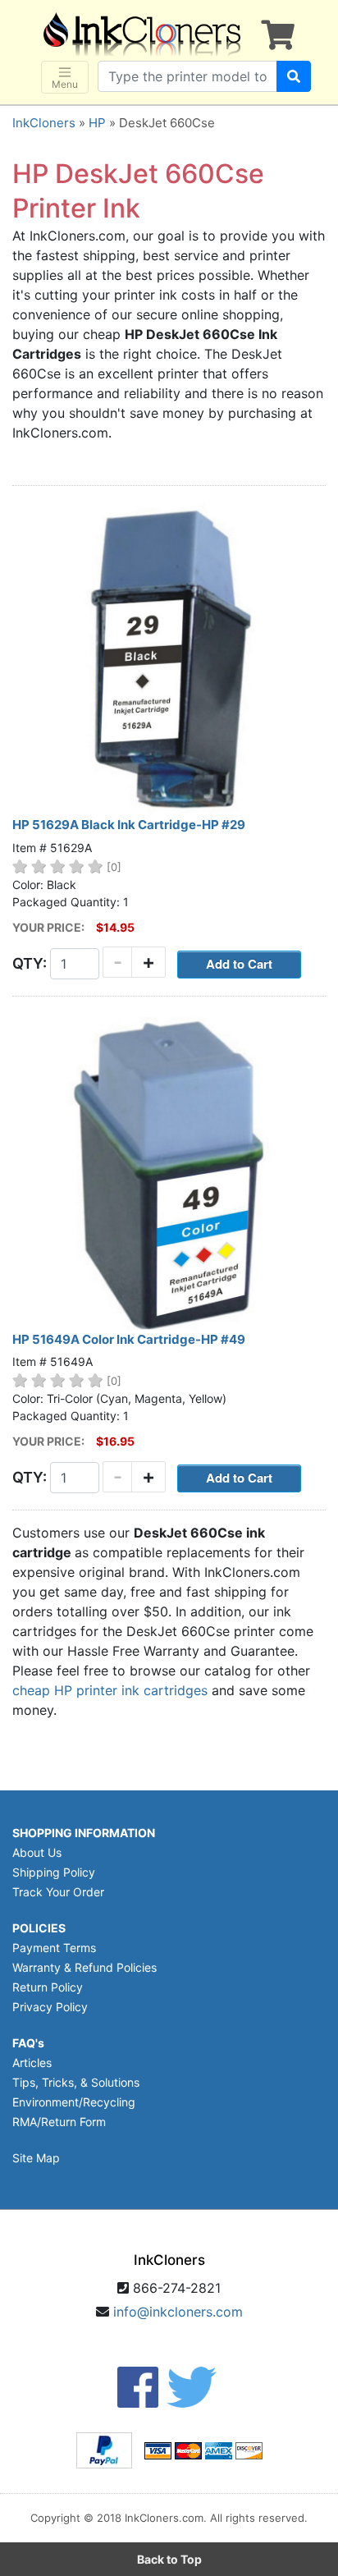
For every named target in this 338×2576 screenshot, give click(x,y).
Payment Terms (54, 1948)
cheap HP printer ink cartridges (110, 1690)
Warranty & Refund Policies (84, 1967)
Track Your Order (58, 1892)
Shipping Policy (54, 1872)
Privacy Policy (50, 2007)
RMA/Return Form (59, 2122)
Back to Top (169, 2559)
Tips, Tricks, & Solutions (76, 2082)
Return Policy (48, 1987)
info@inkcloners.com (178, 2312)
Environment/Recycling (74, 2102)
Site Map (36, 2158)
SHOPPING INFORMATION (84, 1833)
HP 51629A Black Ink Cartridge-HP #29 (129, 825)
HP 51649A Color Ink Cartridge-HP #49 (129, 1339)
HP (97, 123)
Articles (32, 2063)
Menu (65, 84)
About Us (37, 1852)
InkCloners (44, 123)
